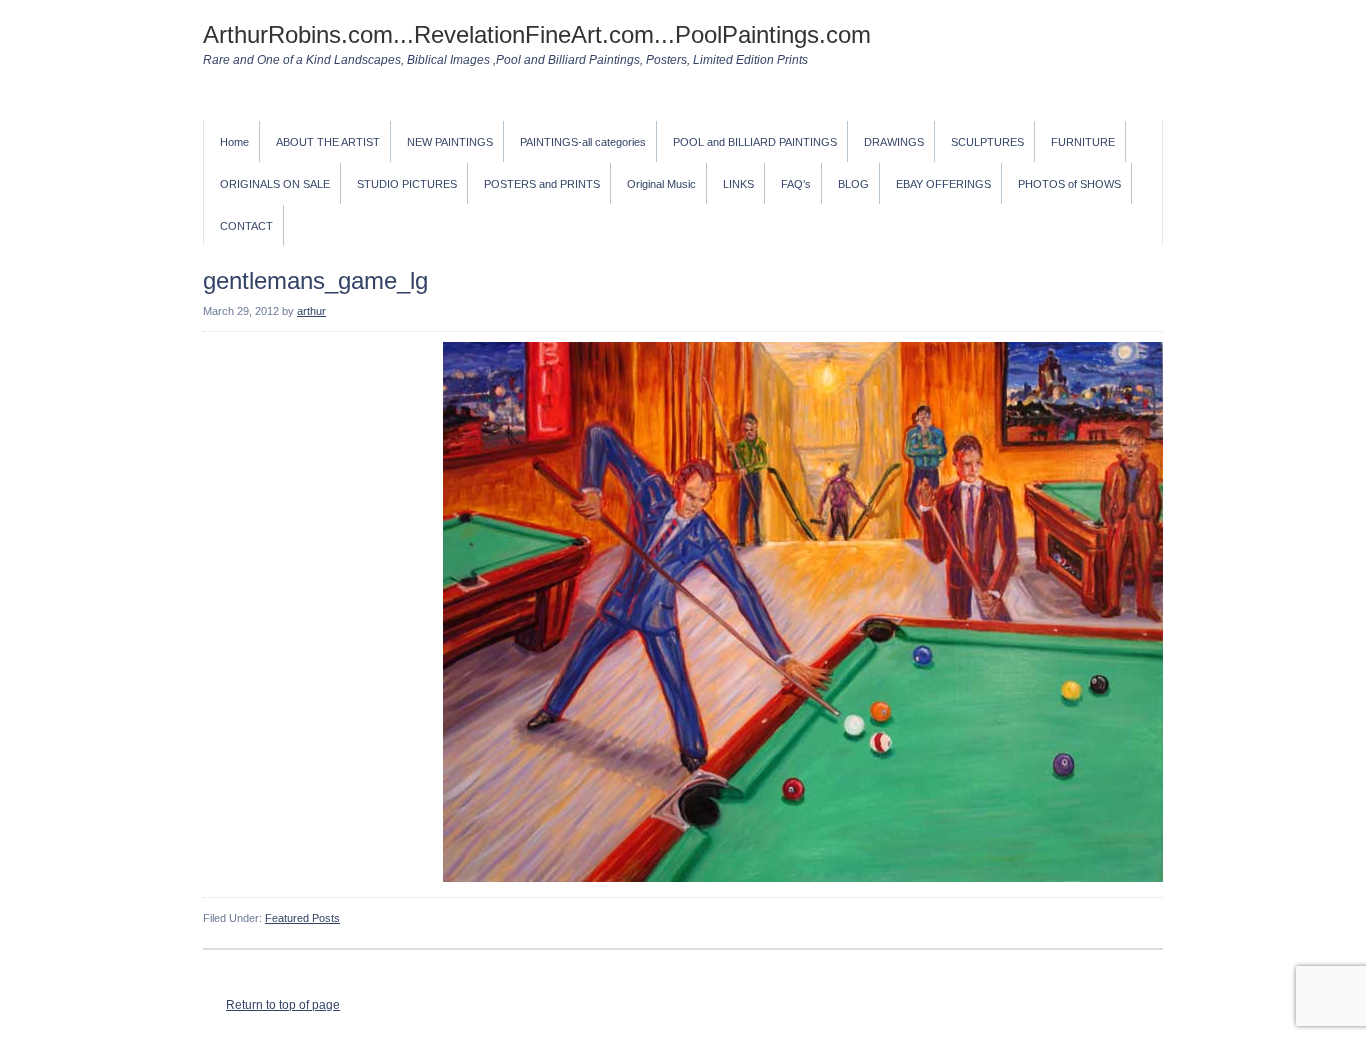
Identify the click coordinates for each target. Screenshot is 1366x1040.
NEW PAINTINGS (450, 142)
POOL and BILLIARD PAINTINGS (755, 142)
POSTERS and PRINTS (542, 184)
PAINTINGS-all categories (583, 142)
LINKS (738, 184)
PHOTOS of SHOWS (1069, 184)
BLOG (853, 184)
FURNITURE (1083, 142)
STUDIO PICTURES (407, 184)
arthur (311, 311)
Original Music (661, 184)
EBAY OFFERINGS (943, 184)
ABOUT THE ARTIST (328, 142)
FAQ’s (796, 184)
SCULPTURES (987, 142)
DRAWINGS (894, 142)
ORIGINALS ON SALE (275, 184)
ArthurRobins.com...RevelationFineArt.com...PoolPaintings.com (537, 34)
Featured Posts (302, 918)
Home (234, 142)
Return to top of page (283, 1005)
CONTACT (246, 226)
